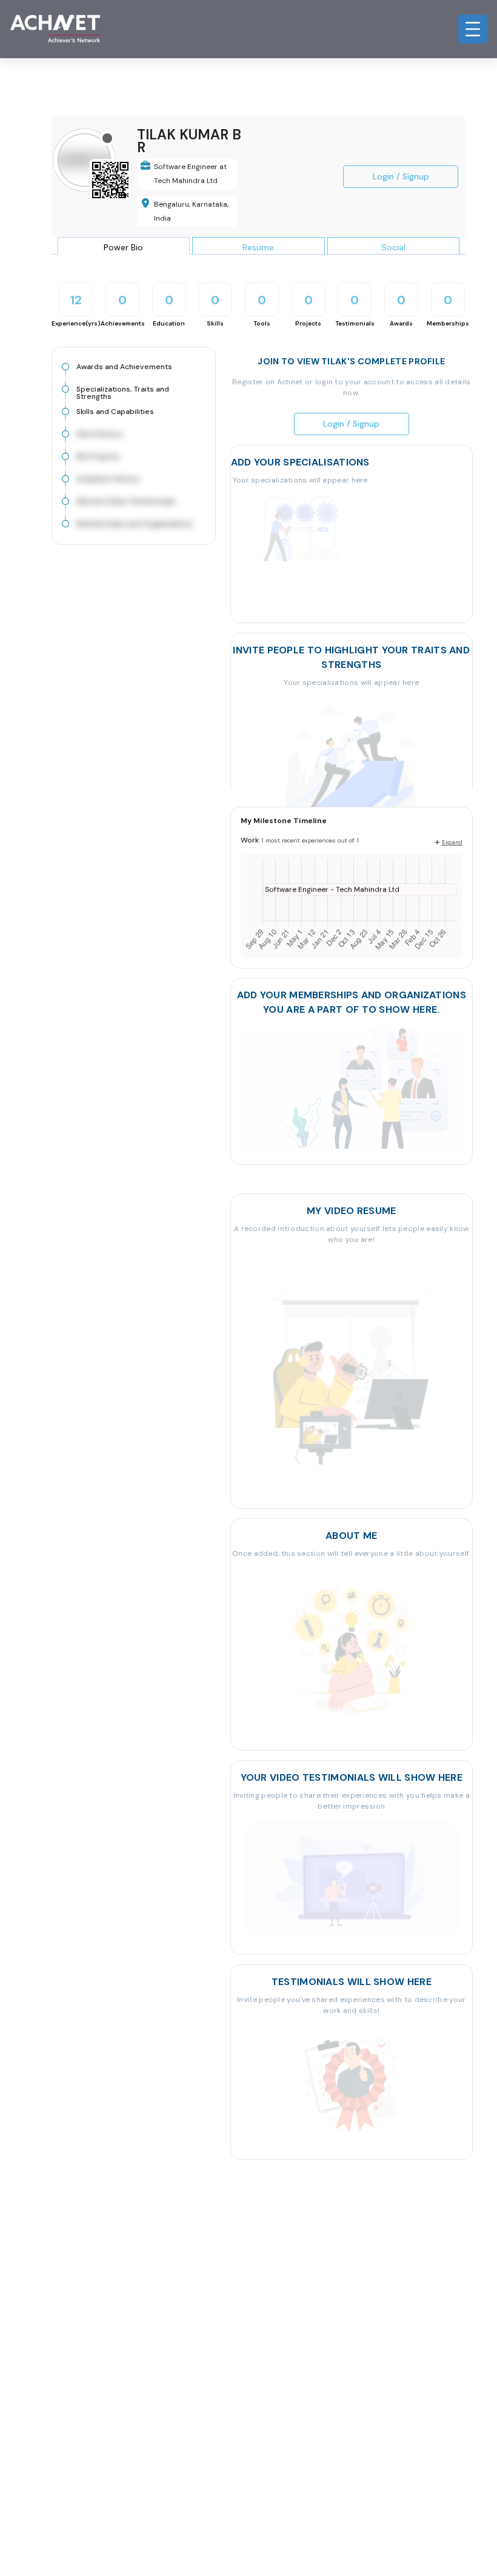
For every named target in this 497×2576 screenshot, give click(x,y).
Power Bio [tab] (123, 247)
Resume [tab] (258, 247)
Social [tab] (393, 247)
